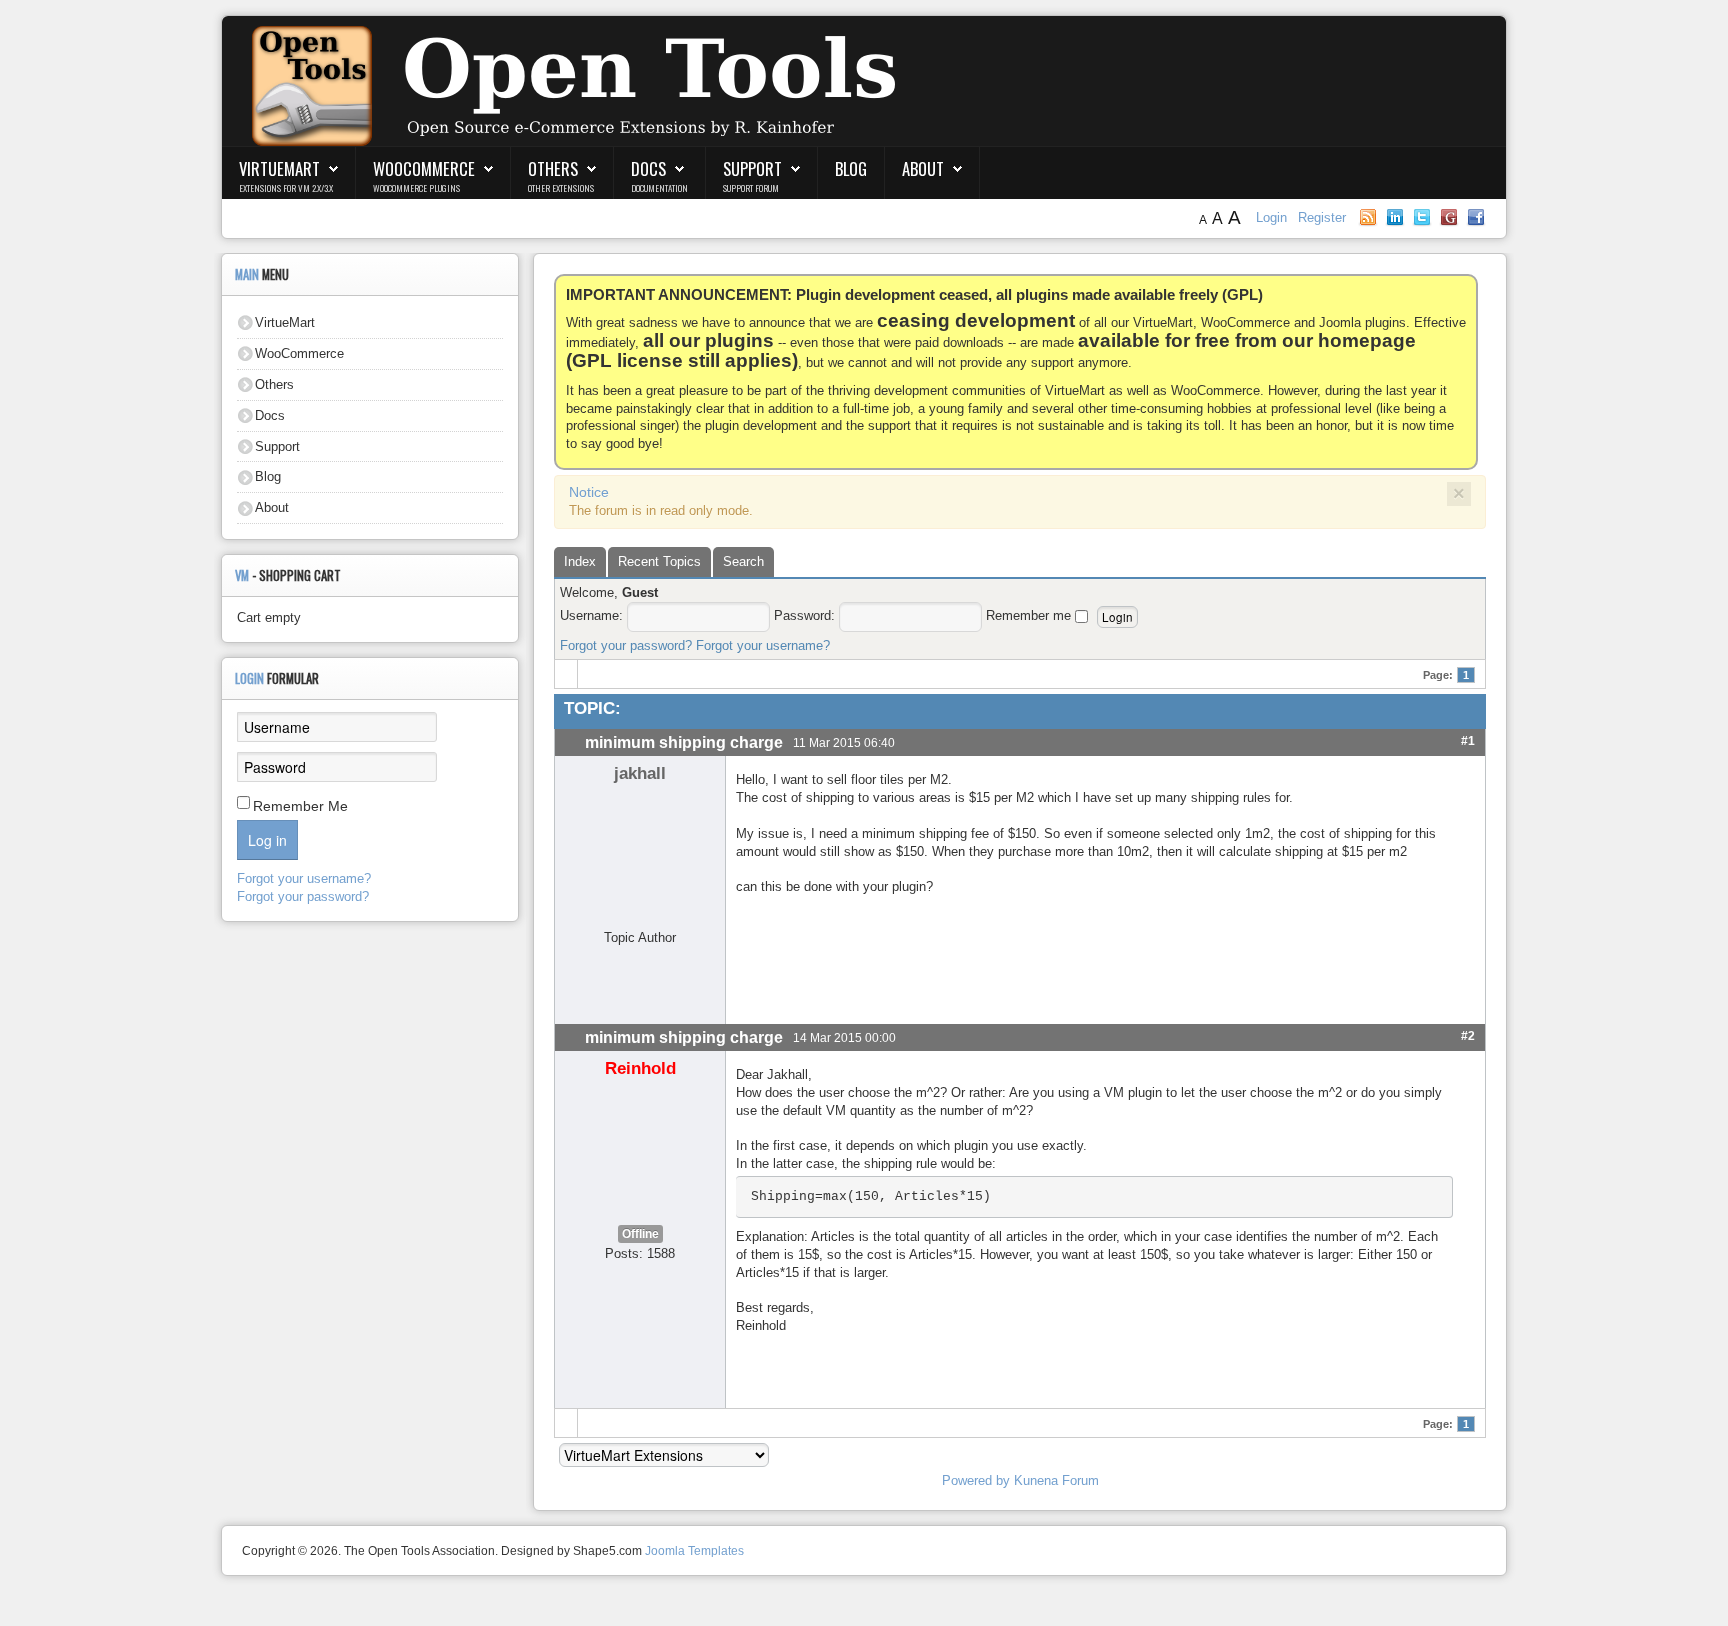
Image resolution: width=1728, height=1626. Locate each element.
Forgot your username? (763, 645)
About (923, 168)
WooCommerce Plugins (416, 188)
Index (580, 561)
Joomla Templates (694, 1551)
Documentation (659, 188)
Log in (267, 840)
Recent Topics (659, 561)
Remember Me (300, 806)
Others (553, 168)
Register (1322, 217)
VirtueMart (279, 168)
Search (743, 561)
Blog (851, 168)
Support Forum (751, 188)
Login (1273, 217)
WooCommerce (424, 168)
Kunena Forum (1056, 1480)
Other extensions (561, 188)
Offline (640, 1234)
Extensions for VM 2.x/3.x (286, 188)
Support (752, 168)
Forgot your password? (626, 645)
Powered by (976, 1480)
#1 (1468, 740)
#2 (1468, 1035)
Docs (648, 168)
